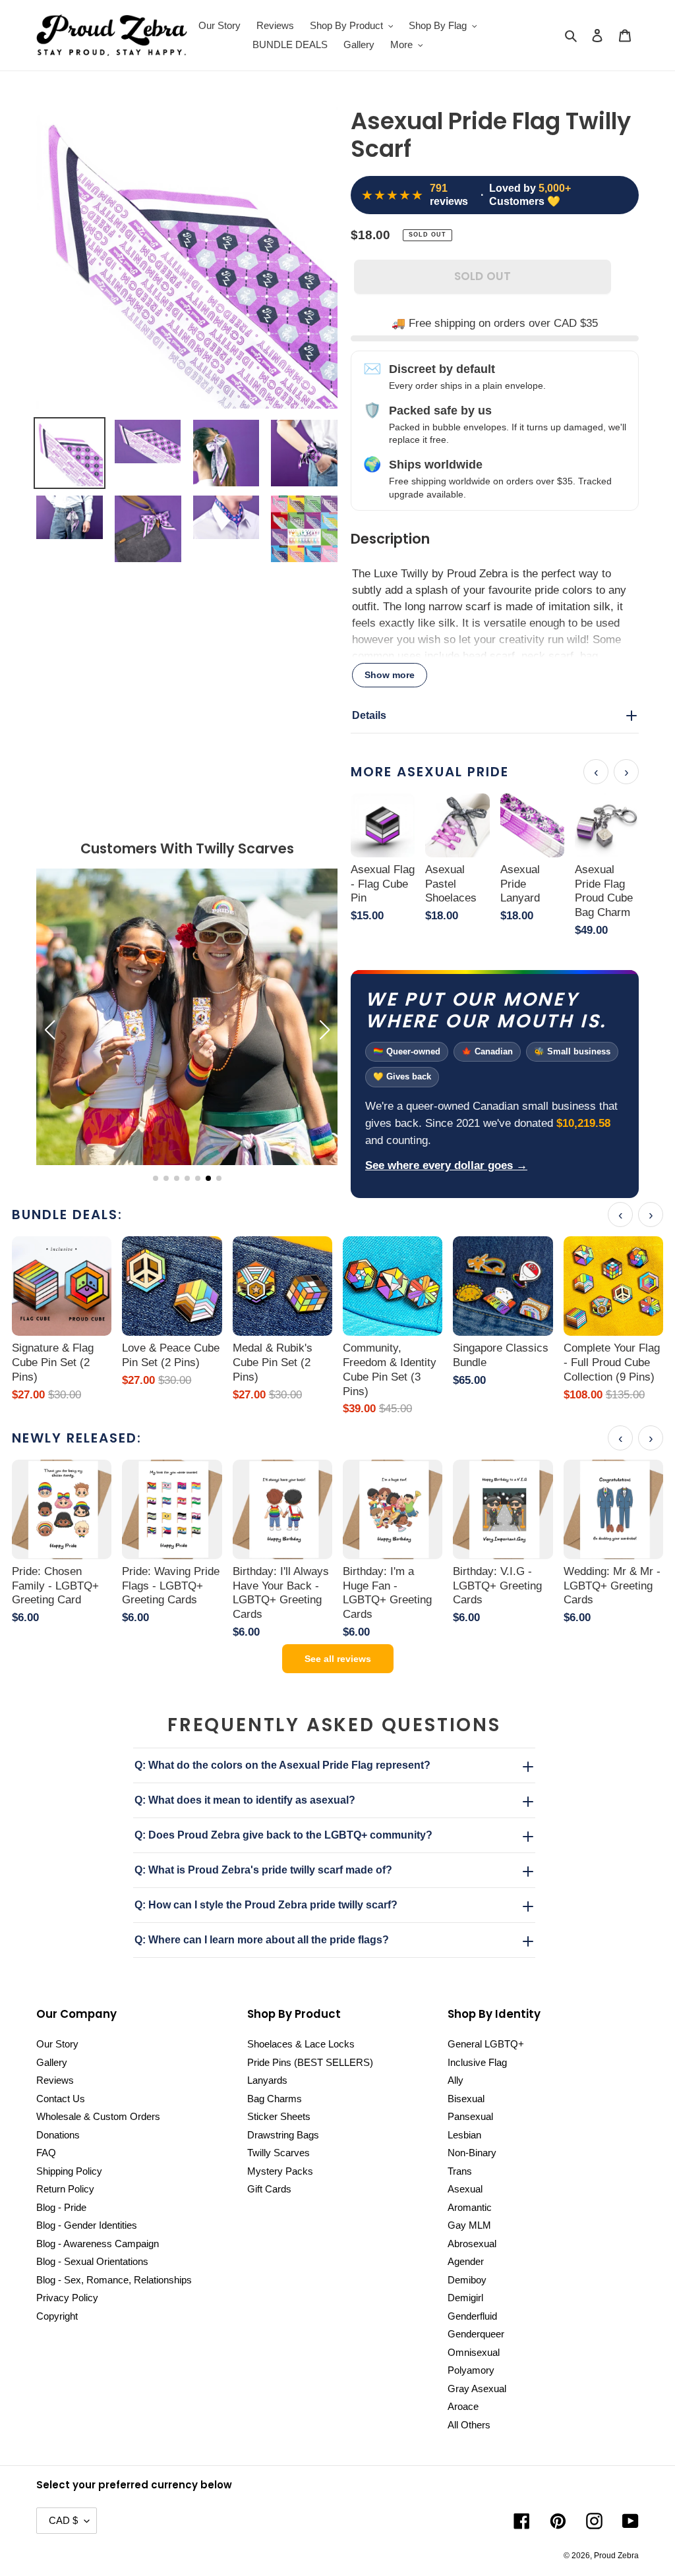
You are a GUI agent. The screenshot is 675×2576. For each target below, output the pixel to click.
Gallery (52, 2062)
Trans (460, 2171)
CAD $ (63, 2520)
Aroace (463, 2406)
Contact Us (61, 2099)
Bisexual (466, 2099)
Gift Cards (269, 2189)
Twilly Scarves (279, 2153)
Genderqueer (476, 2334)
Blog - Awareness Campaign (98, 2244)
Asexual (465, 2189)
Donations (58, 2135)
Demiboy (467, 2280)
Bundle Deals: (67, 1215)
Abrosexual (472, 2244)
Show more (390, 675)
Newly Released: (77, 1438)
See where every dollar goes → (446, 1165)
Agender (466, 2261)
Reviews (55, 2080)
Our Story (57, 2044)
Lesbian (464, 2135)
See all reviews (338, 1659)
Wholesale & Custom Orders (98, 2116)
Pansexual (470, 2116)
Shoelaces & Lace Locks (301, 2044)
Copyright (57, 2316)
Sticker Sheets (279, 2116)
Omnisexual (474, 2352)
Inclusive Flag (477, 2062)
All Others (469, 2425)
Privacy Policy (67, 2298)
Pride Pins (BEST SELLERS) (310, 2062)
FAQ (46, 2153)
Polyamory (471, 2370)
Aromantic (470, 2207)
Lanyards (267, 2080)
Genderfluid (472, 2316)
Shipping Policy (69, 2171)
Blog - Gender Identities (87, 2225)
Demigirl (465, 2298)
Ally (455, 2080)
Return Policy (65, 2189)
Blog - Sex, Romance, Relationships (114, 2280)
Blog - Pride (61, 2207)
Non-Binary (472, 2153)
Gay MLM (469, 2225)
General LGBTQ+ (486, 2044)
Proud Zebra (616, 2556)
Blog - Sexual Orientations (92, 2261)
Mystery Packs (280, 2171)
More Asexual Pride (430, 772)
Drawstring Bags (283, 2135)
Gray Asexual (477, 2389)
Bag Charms (275, 2099)
